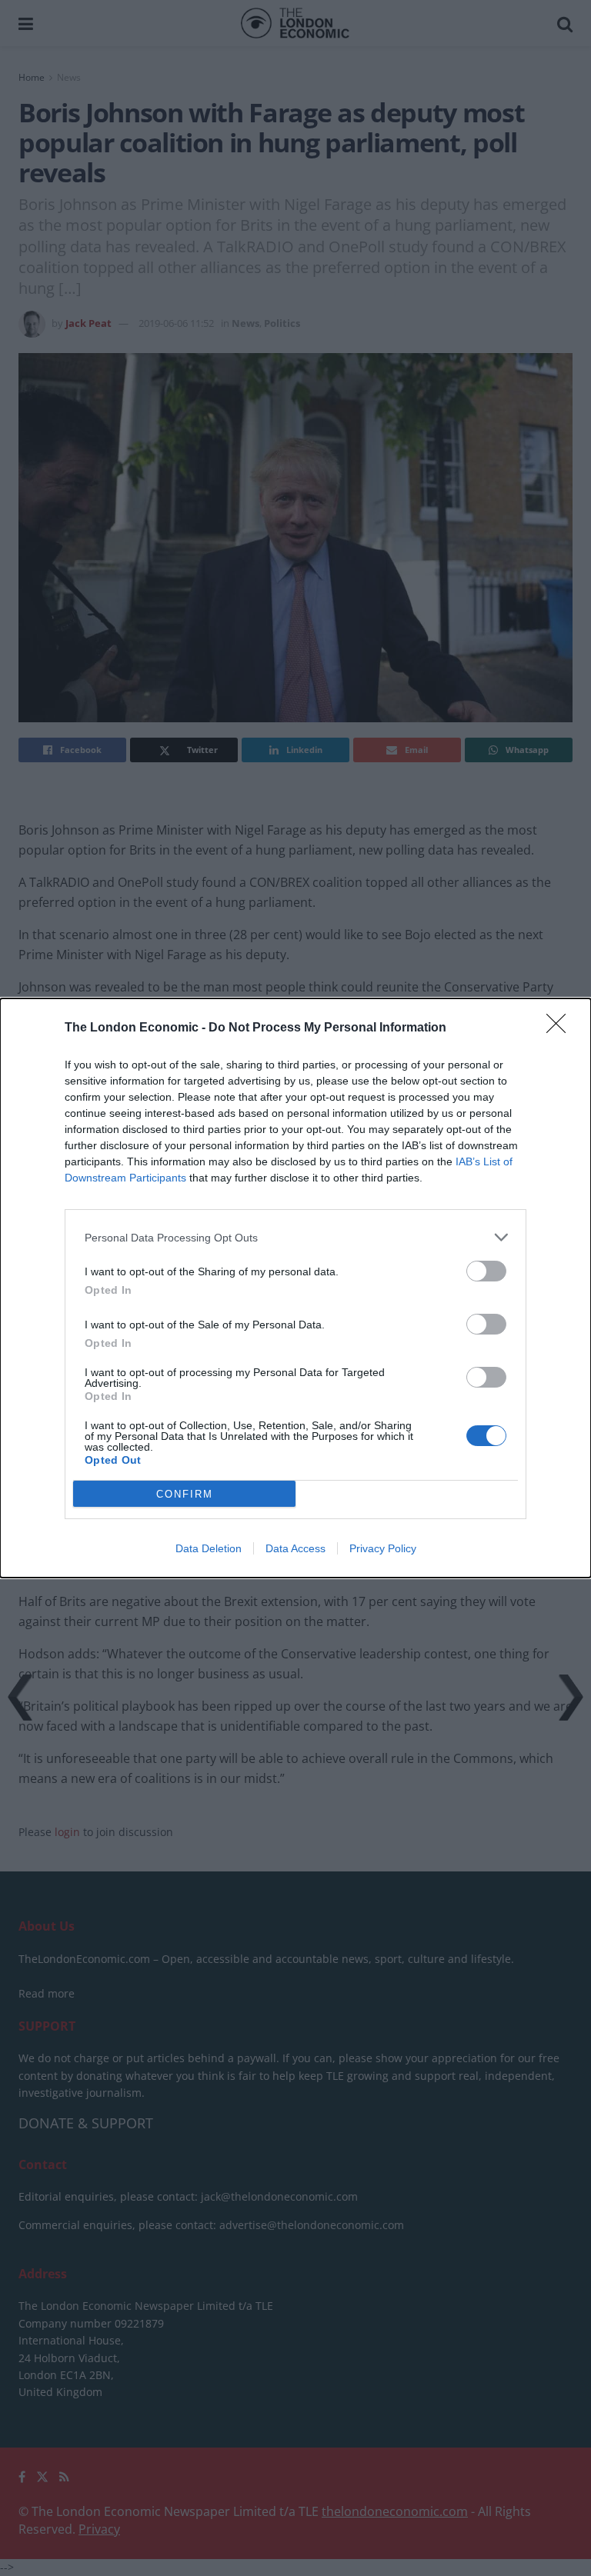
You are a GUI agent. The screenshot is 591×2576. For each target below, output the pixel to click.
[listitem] (295, 1237)
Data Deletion (209, 1548)
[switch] (486, 1271)
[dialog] (295, 1288)
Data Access (295, 1548)
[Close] (561, 1028)
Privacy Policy (383, 1548)
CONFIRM (185, 1494)
